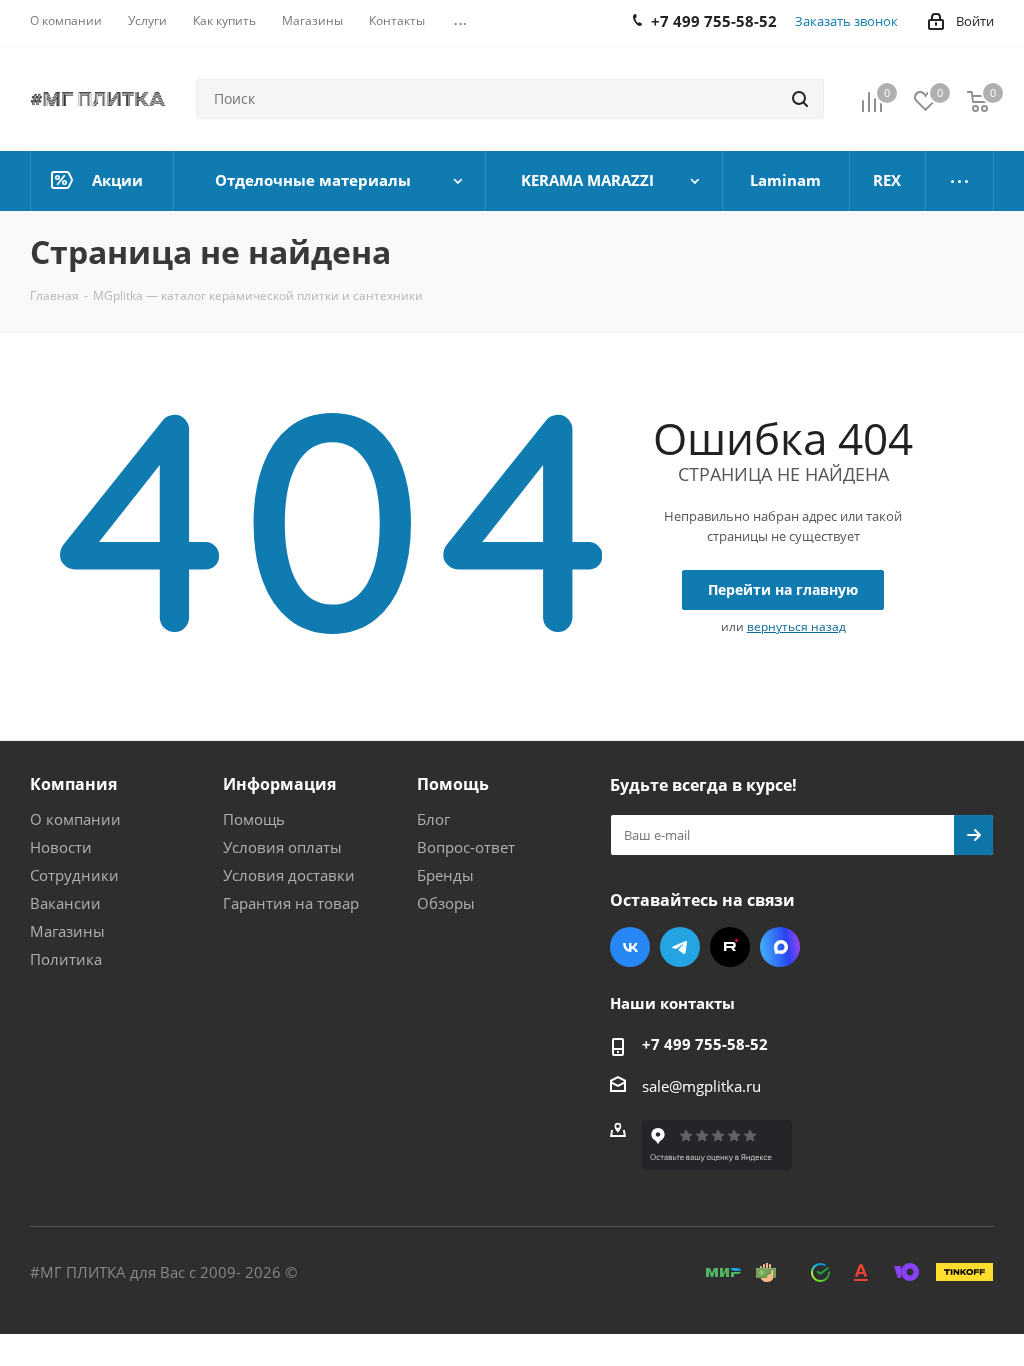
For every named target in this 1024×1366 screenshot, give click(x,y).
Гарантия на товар (291, 903)
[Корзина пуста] (978, 100)
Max (780, 947)
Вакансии (65, 903)
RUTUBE (730, 947)
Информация (279, 784)
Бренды (445, 875)
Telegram (680, 947)
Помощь (254, 819)
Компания (73, 784)
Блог (433, 819)
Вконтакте (630, 947)
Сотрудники (74, 875)
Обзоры (446, 903)
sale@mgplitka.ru (701, 1086)
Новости (61, 847)
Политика (66, 959)
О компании (75, 819)
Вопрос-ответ (466, 847)
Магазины (67, 931)
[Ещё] (960, 181)
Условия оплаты (282, 847)
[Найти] (800, 99)
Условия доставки (289, 875)
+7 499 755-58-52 (705, 1044)
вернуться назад (796, 626)
